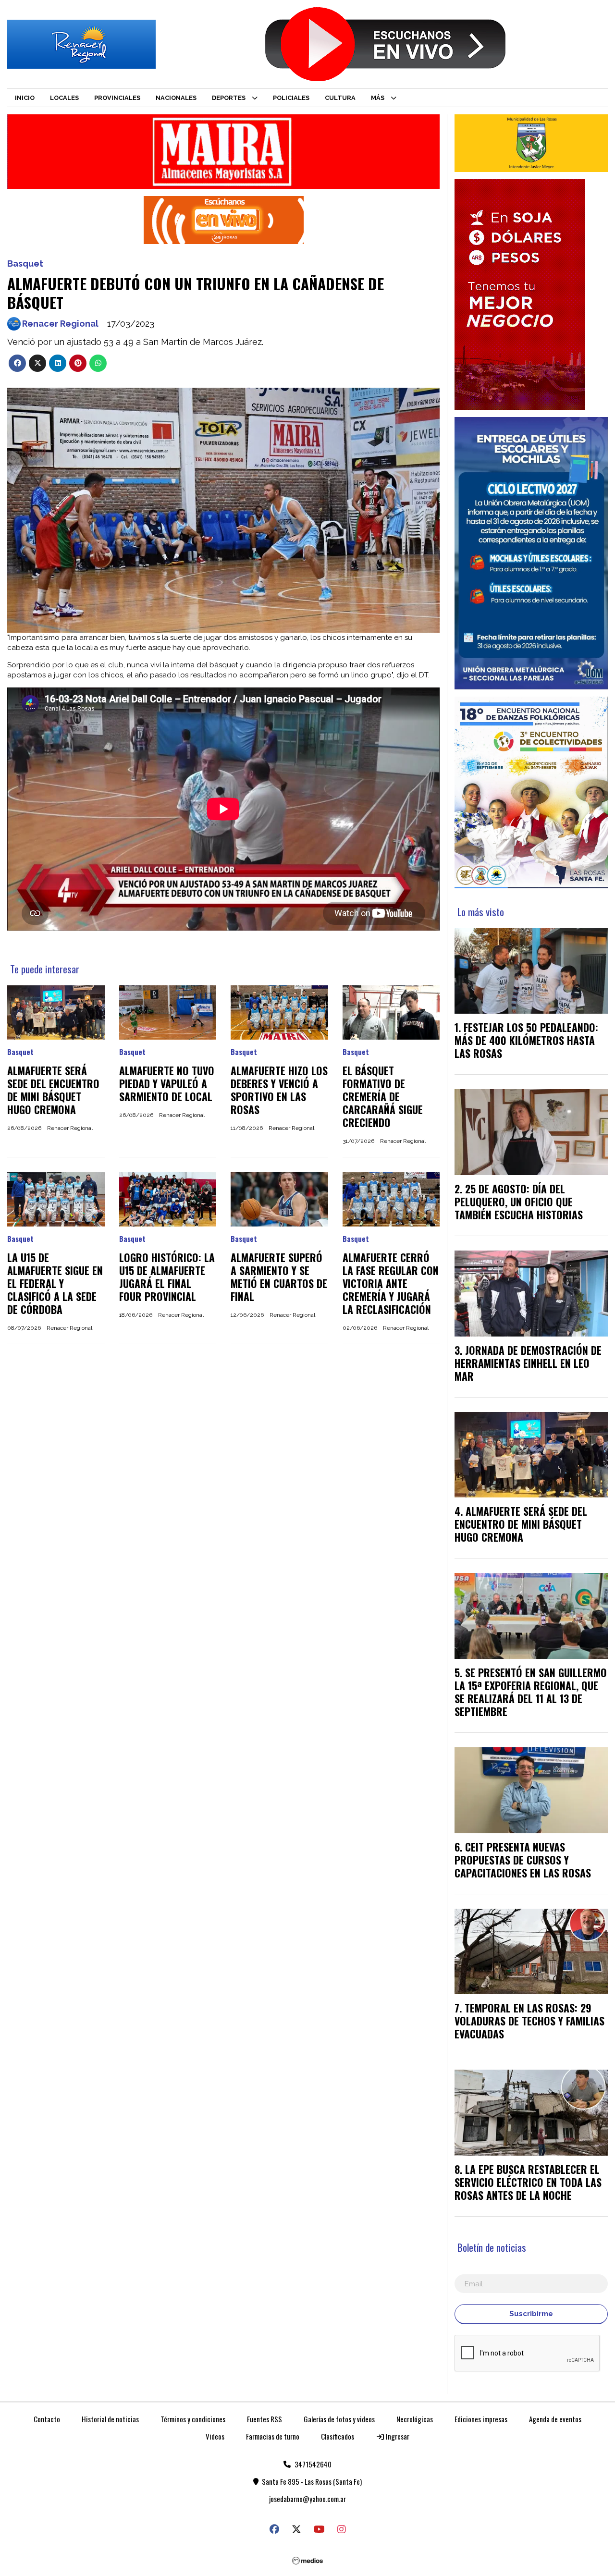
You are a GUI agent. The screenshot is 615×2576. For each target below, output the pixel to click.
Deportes (229, 98)
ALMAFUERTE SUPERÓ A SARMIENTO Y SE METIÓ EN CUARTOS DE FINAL (279, 1277)
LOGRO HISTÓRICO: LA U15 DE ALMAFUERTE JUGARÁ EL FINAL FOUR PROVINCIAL (167, 1277)
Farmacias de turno (273, 2436)
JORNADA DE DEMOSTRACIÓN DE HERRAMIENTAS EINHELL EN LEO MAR (528, 1363)
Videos (215, 2436)
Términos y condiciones (193, 2419)
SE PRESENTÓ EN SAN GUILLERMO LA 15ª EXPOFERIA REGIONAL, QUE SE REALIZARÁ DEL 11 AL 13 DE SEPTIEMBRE (531, 1692)
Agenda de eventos (555, 2419)
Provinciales (117, 98)
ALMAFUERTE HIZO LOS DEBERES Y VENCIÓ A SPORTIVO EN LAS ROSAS (279, 1090)
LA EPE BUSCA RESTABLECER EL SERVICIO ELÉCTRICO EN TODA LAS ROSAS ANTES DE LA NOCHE (528, 2182)
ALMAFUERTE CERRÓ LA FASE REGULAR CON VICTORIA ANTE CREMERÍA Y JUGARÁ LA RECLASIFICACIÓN (391, 1283)
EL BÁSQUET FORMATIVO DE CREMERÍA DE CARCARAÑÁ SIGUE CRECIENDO (383, 1096)
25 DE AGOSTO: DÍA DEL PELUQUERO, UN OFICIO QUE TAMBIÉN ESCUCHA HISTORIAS (519, 1202)
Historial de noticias (110, 2419)
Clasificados (338, 2436)
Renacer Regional (60, 324)
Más (378, 98)
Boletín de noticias (492, 2247)
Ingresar (397, 2436)
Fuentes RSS (264, 2419)
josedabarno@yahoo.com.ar (307, 2499)
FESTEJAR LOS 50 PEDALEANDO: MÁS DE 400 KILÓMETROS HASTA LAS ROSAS (526, 1040)
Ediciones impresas (481, 2419)
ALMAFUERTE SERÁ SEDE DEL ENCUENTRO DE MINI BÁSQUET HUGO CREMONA (53, 1090)
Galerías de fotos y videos (339, 2419)
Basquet (25, 264)
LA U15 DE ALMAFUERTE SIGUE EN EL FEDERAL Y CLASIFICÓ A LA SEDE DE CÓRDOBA (55, 1283)
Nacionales (176, 98)
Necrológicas (415, 2419)
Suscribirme (531, 2314)
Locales (64, 98)
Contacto (47, 2419)
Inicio (25, 98)
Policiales (291, 98)
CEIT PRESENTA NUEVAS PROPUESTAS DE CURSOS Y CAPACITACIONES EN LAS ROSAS (523, 1860)
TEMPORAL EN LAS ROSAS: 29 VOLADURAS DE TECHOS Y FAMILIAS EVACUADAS (529, 2021)
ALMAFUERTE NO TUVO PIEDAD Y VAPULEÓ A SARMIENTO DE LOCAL (167, 1083)
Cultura (340, 98)
